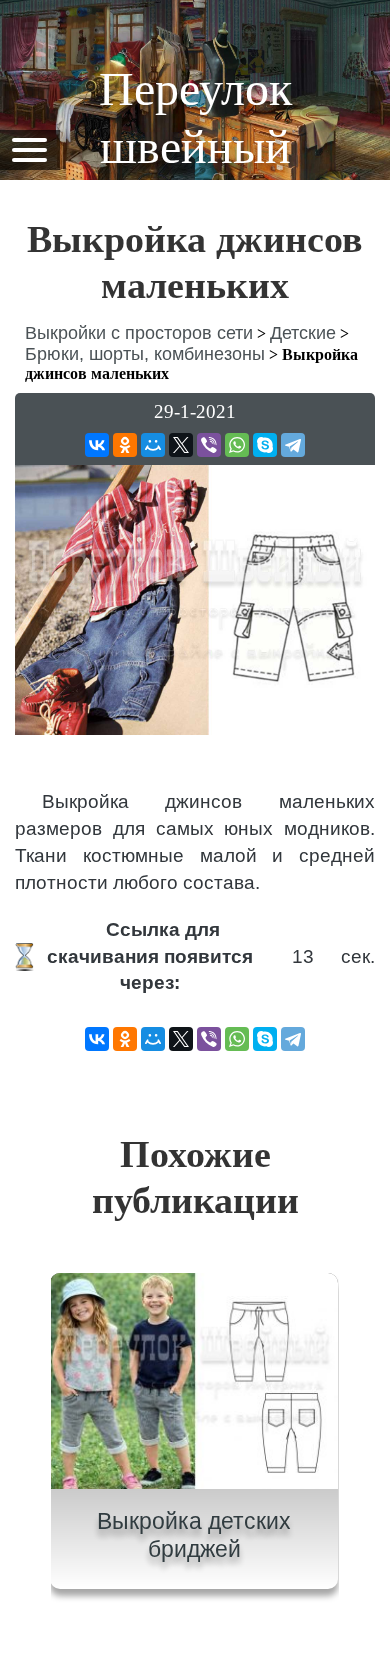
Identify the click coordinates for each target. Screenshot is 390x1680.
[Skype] (265, 445)
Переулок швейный (195, 117)
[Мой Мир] (153, 445)
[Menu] (29, 148)
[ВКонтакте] (97, 445)
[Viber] (209, 445)
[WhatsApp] (237, 445)
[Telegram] (293, 445)
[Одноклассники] (125, 445)
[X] (181, 445)
